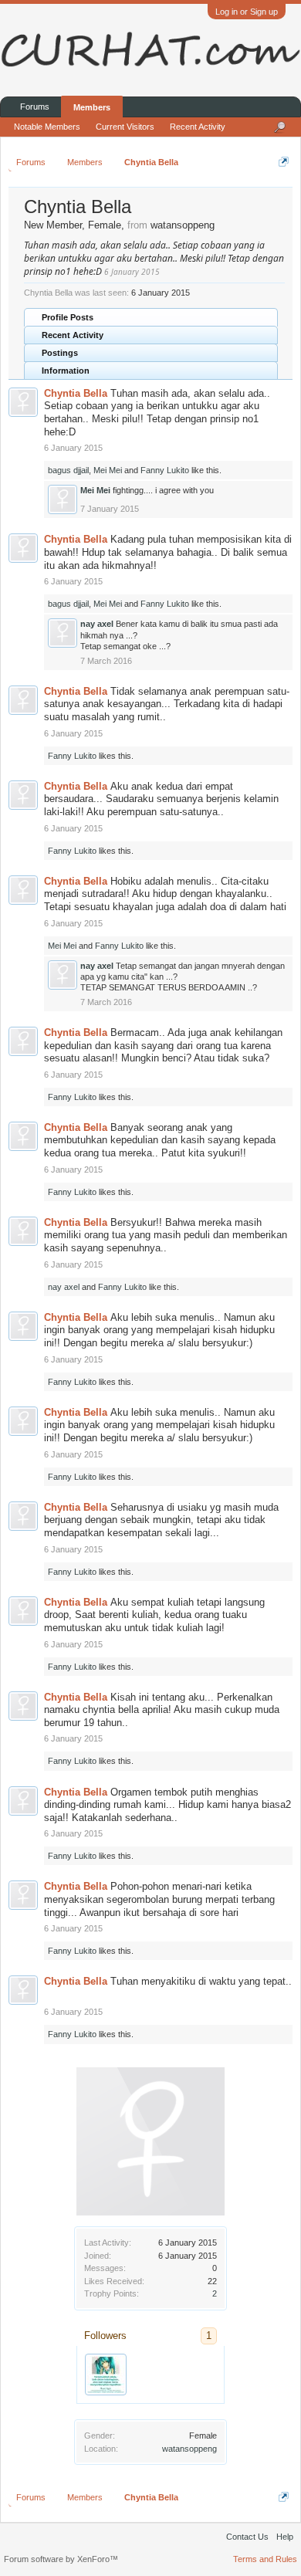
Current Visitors (125, 127)
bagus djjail (68, 470)
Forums (35, 107)
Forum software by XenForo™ (61, 2559)
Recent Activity (73, 335)
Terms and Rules (265, 2559)
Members (92, 107)
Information (66, 371)
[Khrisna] (106, 2375)
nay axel (97, 624)
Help (285, 2537)
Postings (60, 353)
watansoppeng (189, 2449)
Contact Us (247, 2537)
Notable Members (47, 127)
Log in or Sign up (247, 12)
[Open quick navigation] (284, 162)
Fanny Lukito (165, 470)
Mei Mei (108, 470)
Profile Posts (68, 317)
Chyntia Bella (76, 393)
